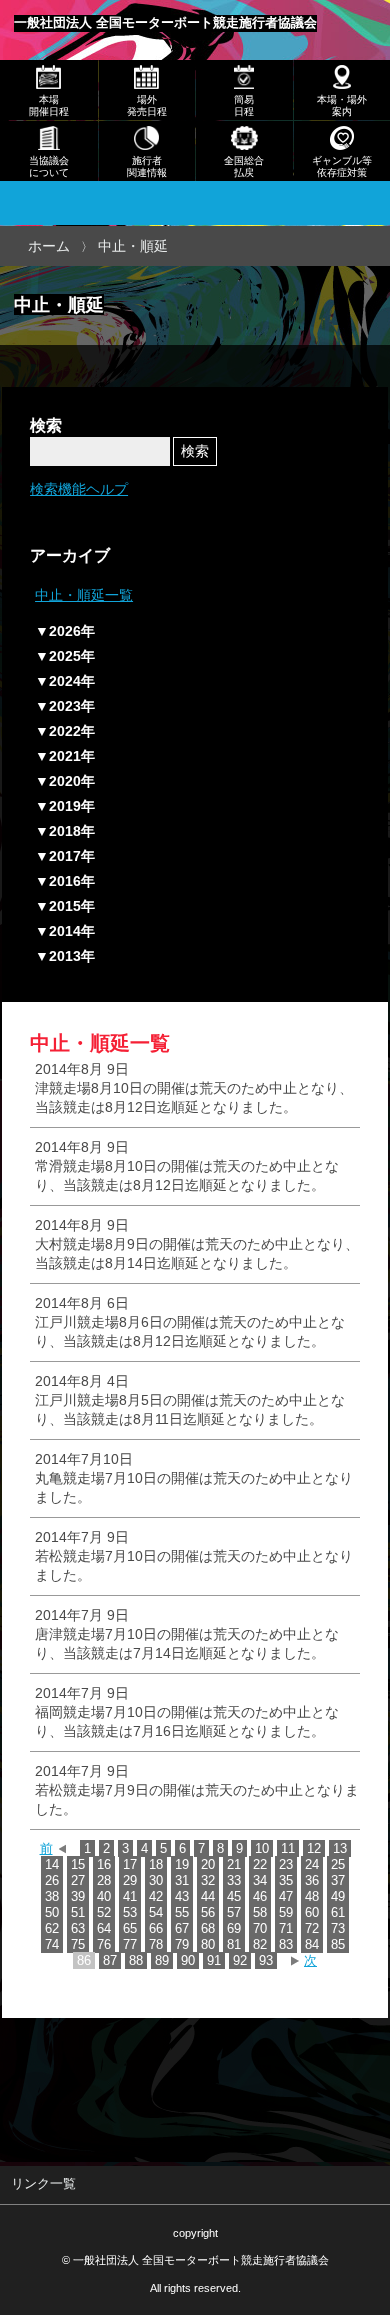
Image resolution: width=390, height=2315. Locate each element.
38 (52, 1896)
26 (52, 1880)
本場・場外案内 (342, 105)
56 (208, 1912)
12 (314, 1848)
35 (286, 1880)
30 (156, 1880)
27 (78, 1880)
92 (240, 1960)
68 (208, 1928)
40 (104, 1896)
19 (182, 1864)
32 (208, 1880)
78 (156, 1944)
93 (266, 1960)
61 (338, 1912)
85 (338, 1944)
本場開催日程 (49, 105)
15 (78, 1864)
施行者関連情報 (147, 166)
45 (234, 1896)
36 (312, 1880)
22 (260, 1864)
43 (182, 1896)
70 (260, 1928)
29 (130, 1880)
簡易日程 (244, 105)
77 (130, 1944)
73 (338, 1928)
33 (234, 1880)
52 (104, 1912)
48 (312, 1896)
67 (182, 1928)
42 (156, 1896)
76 (104, 1944)
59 (286, 1912)
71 (286, 1928)
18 (156, 1864)
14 (52, 1864)
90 (188, 1960)
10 (262, 1848)
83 (286, 1944)
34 (260, 1880)
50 (52, 1912)
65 (130, 1928)
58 (260, 1912)
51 (78, 1912)
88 (136, 1960)
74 (52, 1944)
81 (234, 1944)
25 (338, 1864)
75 (78, 1944)
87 (110, 1960)
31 (182, 1880)
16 (104, 1864)
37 (338, 1880)
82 (260, 1944)
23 (286, 1864)
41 (130, 1896)
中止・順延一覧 (84, 595)
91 (214, 1960)
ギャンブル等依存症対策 (342, 166)
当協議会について (49, 166)
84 (312, 1944)
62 (52, 1928)
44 (208, 1896)
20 (208, 1864)
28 (104, 1880)
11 (288, 1848)
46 (260, 1896)
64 (104, 1928)
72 (312, 1928)
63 (78, 1928)
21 (234, 1864)
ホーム (49, 246)
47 (286, 1896)
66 (156, 1928)
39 (78, 1896)
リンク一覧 (43, 2184)
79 (182, 1944)
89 (162, 1960)
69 (234, 1928)
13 (340, 1848)
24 (312, 1864)
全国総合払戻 (244, 166)
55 (182, 1912)
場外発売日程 (147, 105)
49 (338, 1896)
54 (156, 1912)
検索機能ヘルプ (79, 489)
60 (312, 1912)
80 (208, 1944)
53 (130, 1912)
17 (130, 1864)
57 (234, 1912)
